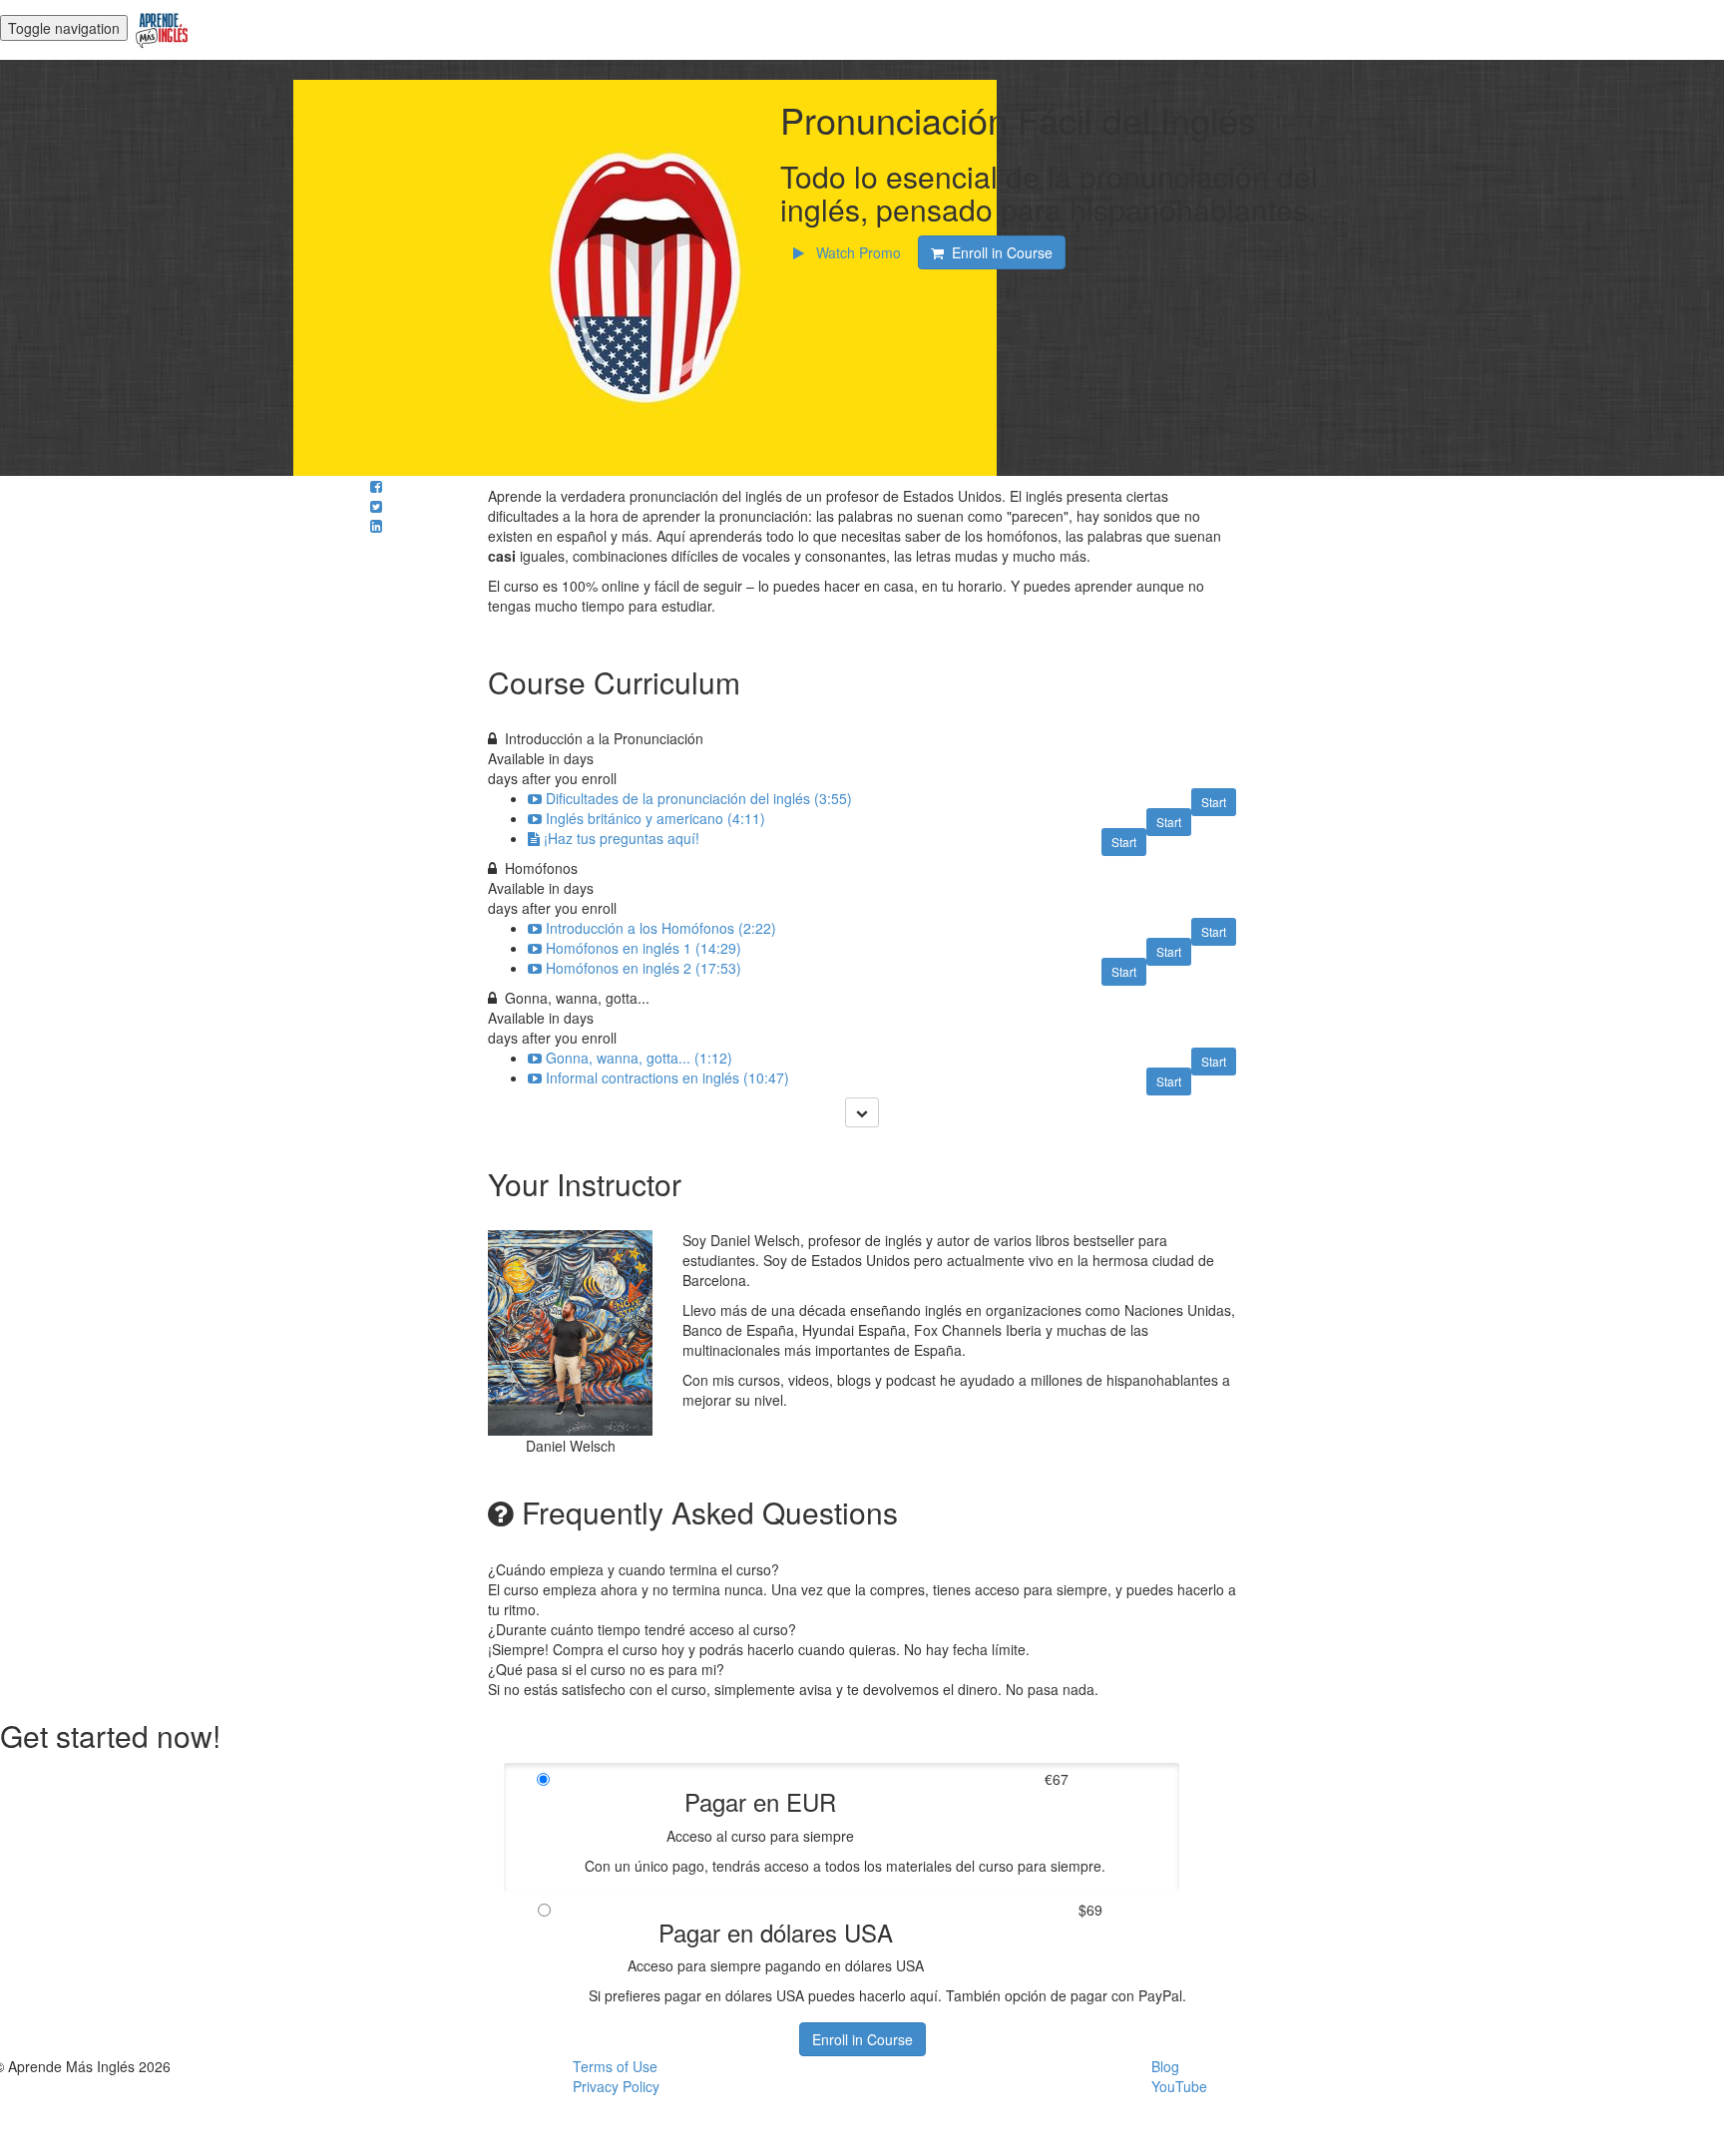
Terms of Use (615, 2066)
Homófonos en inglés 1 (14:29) (644, 948)
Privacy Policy (616, 2086)
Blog (1165, 2066)
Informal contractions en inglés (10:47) (667, 1078)
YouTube (1179, 2086)
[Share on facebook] (376, 486)
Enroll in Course (862, 2039)
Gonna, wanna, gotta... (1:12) (639, 1058)
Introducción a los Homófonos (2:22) (661, 928)
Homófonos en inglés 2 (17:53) (644, 968)
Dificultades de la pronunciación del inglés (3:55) (699, 798)
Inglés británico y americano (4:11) (655, 818)
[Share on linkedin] (376, 526)
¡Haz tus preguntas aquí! (622, 838)
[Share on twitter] (376, 506)
